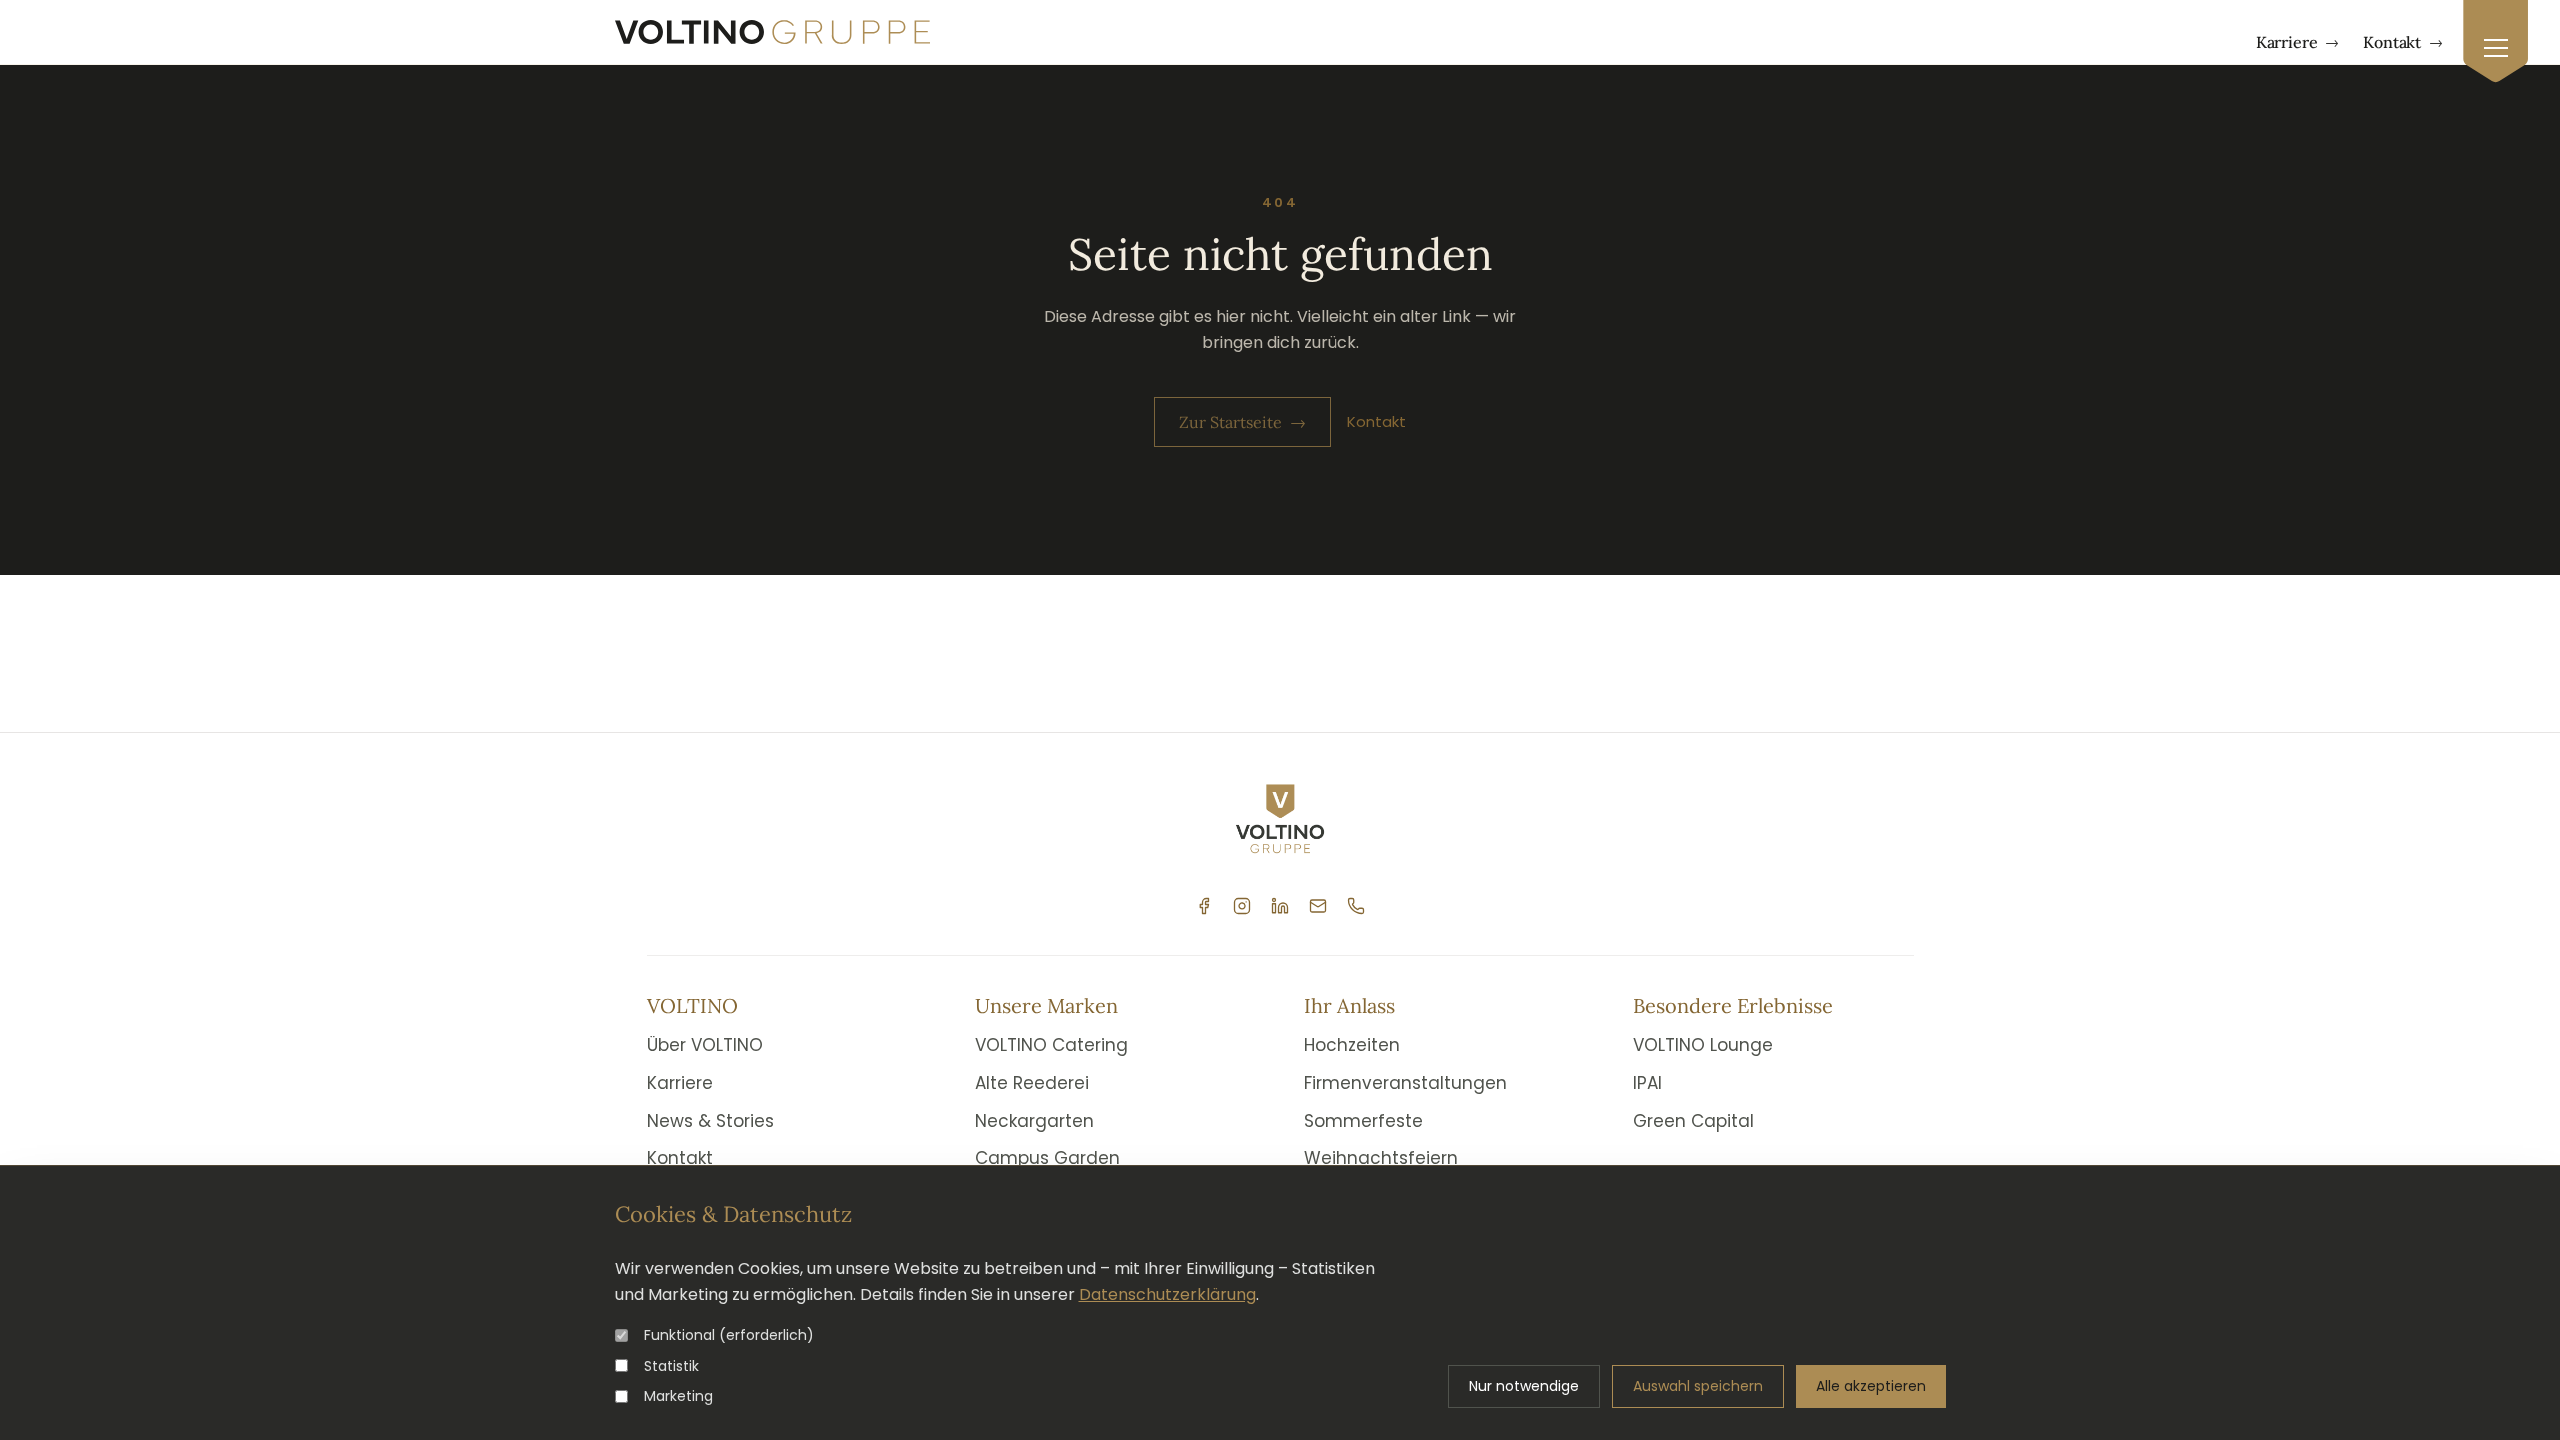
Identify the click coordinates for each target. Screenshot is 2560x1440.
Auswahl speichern (1698, 1386)
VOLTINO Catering (1051, 1045)
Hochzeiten (1352, 1045)
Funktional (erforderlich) (729, 1335)
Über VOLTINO (705, 1045)
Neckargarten (1034, 1121)
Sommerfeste (1363, 1121)
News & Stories (710, 1121)
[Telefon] (1356, 906)
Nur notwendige (1524, 1386)
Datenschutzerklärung (1167, 1294)
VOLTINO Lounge (1703, 1045)
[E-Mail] (1318, 906)
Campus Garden (1047, 1158)
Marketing (678, 1396)
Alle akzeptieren (1871, 1386)
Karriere (2298, 42)
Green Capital (1693, 1121)
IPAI (1647, 1083)
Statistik (671, 1366)
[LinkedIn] (1280, 906)
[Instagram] (1242, 906)
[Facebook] (1204, 906)
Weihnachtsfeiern (1381, 1158)
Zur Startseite (1242, 422)
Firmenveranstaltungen (1405, 1083)
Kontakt (2403, 42)
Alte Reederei (1032, 1083)
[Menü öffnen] (2495, 41)
